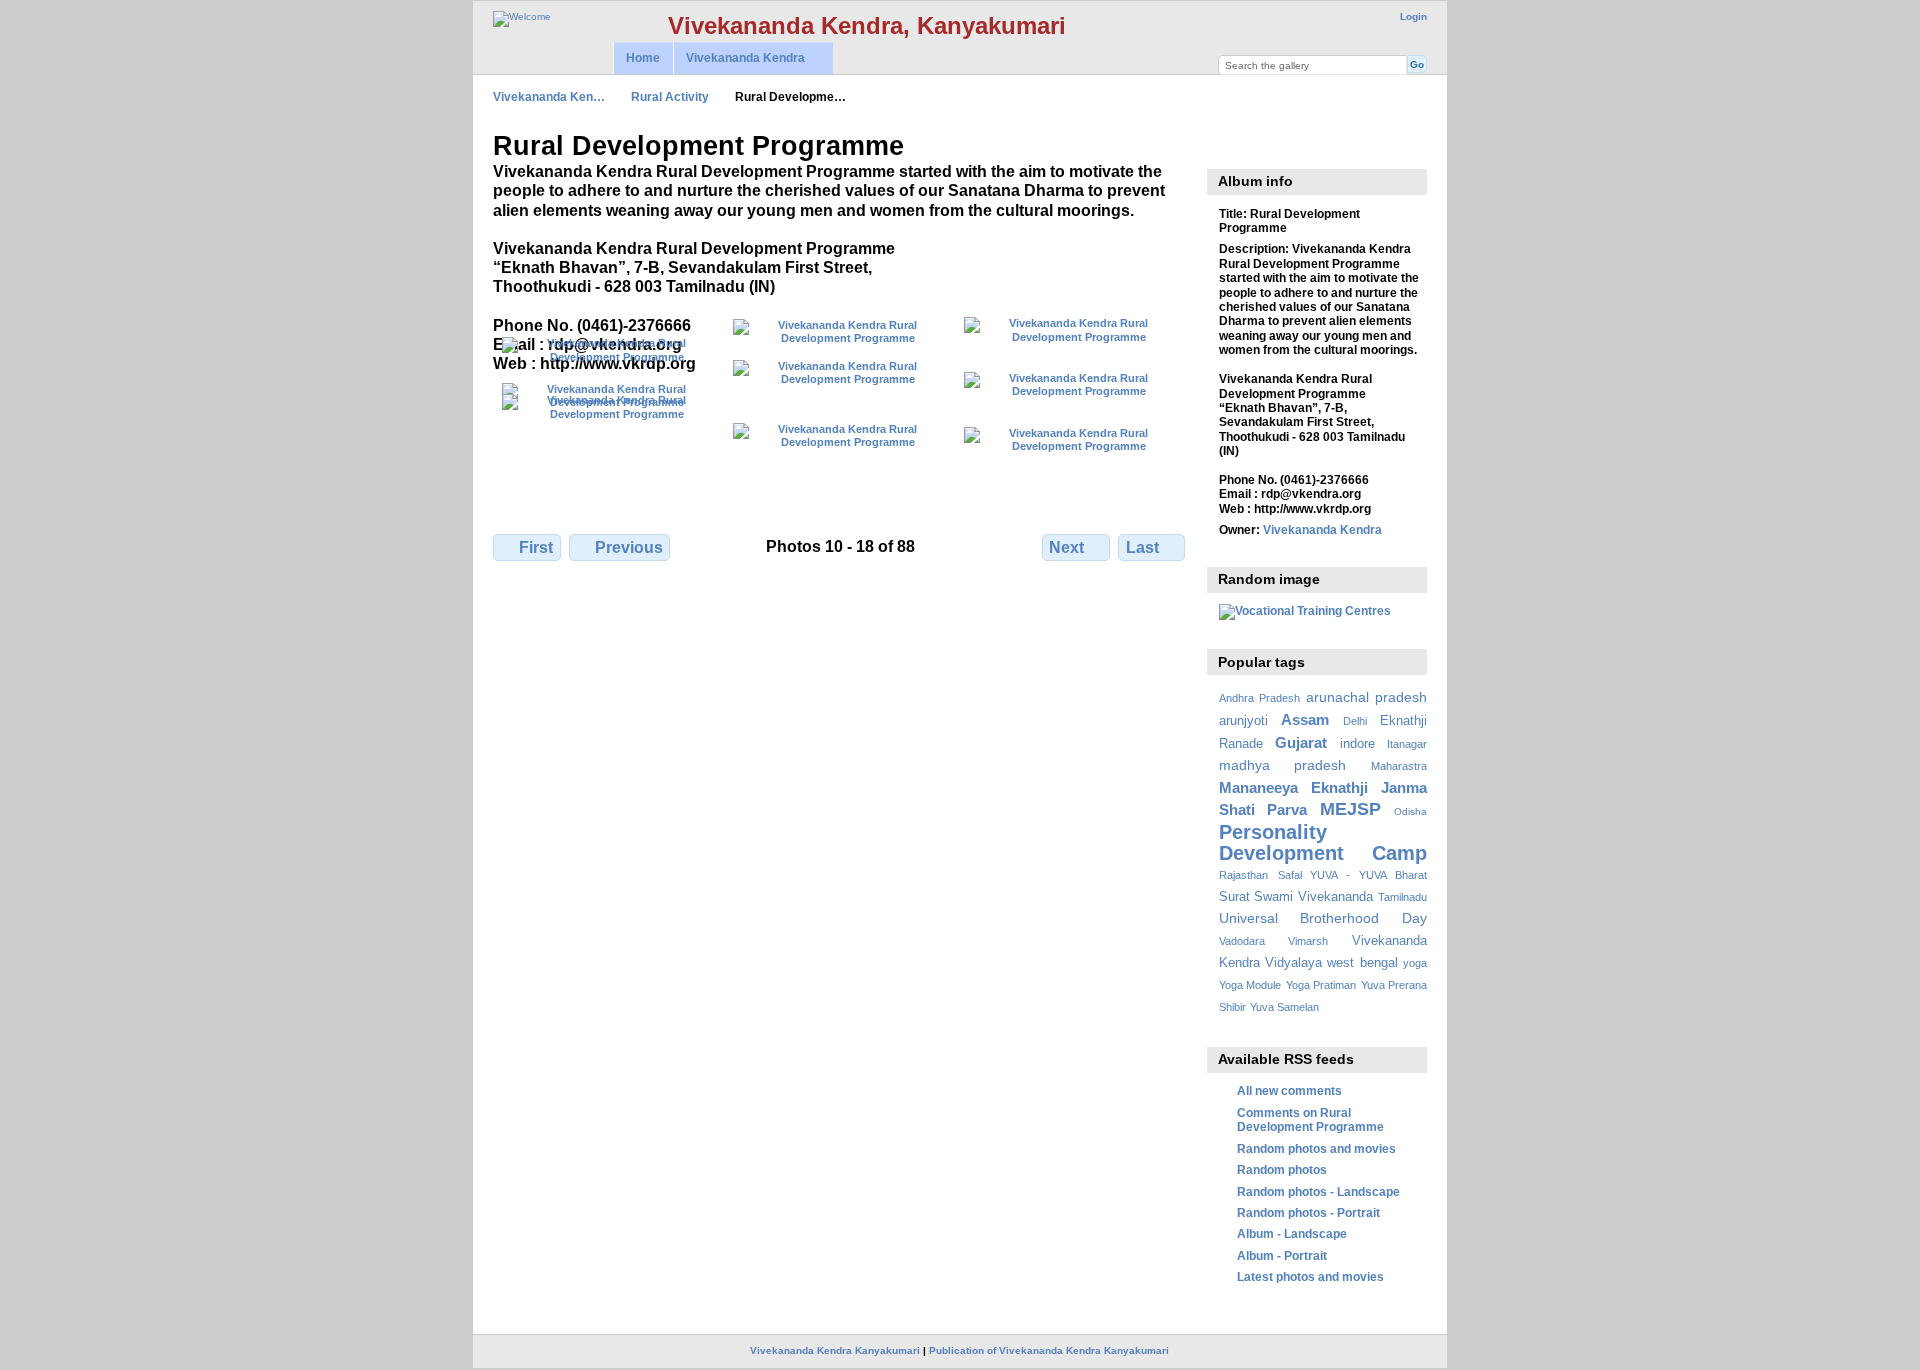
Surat (1234, 897)
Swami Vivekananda (1313, 897)
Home (643, 58)
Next (1066, 547)
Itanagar (1407, 744)
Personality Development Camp (1323, 842)
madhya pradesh (1283, 765)
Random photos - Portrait (1308, 1212)
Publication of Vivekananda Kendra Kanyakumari (1049, 1350)
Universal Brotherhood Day (1323, 918)
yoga (1415, 963)
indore (1357, 744)
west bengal (1362, 963)
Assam (1305, 719)
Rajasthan (1243, 875)
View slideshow (1229, 144)
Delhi (1355, 721)
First (536, 547)
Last (1142, 547)
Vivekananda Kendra (739, 58)
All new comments (1289, 1090)
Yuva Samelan (1284, 1007)
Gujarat (1301, 742)
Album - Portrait (1282, 1255)
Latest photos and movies (1310, 1276)
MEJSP (1350, 808)
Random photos (1282, 1169)
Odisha (1410, 811)
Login (1413, 16)
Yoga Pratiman (1321, 985)
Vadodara (1242, 941)
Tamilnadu (1402, 897)
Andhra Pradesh (1259, 698)
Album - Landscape (1292, 1233)
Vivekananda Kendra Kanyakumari (835, 1350)
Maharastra (1399, 766)
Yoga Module (1250, 985)
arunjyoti (1243, 721)
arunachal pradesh (1366, 697)
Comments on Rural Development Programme (1310, 1119)
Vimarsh (1308, 941)
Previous (629, 547)
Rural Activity (670, 96)
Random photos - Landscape (1318, 1191)
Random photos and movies (1316, 1148)
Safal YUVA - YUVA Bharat (1352, 875)
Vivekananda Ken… (549, 96)
